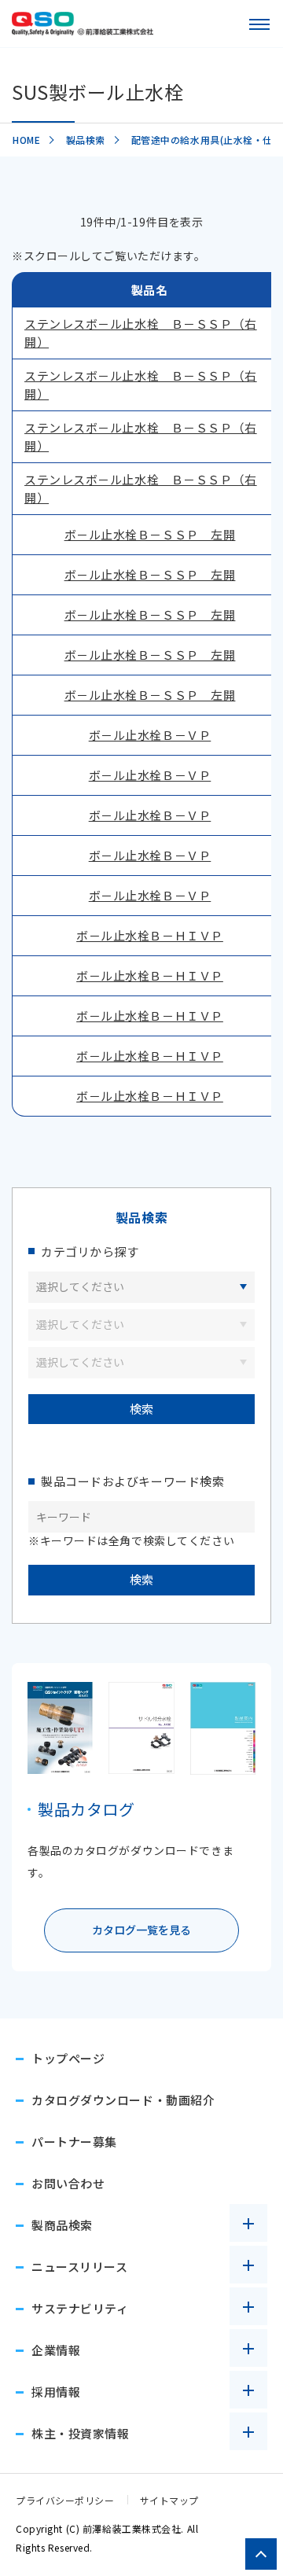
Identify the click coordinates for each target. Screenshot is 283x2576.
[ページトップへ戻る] (261, 2554)
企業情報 (56, 2350)
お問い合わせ (68, 2183)
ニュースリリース (79, 2267)
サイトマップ (169, 2500)
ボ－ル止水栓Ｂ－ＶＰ (150, 735)
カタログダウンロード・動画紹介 (123, 2100)
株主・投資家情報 (80, 2433)
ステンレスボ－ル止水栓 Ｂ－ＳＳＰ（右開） (141, 333)
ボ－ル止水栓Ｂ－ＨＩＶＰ (150, 935)
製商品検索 (62, 2225)
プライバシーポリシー (65, 2500)
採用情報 (56, 2392)
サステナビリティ (80, 2308)
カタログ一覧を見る (141, 1930)
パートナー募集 (74, 2142)
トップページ (68, 2058)
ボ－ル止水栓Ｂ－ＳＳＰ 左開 (150, 534)
